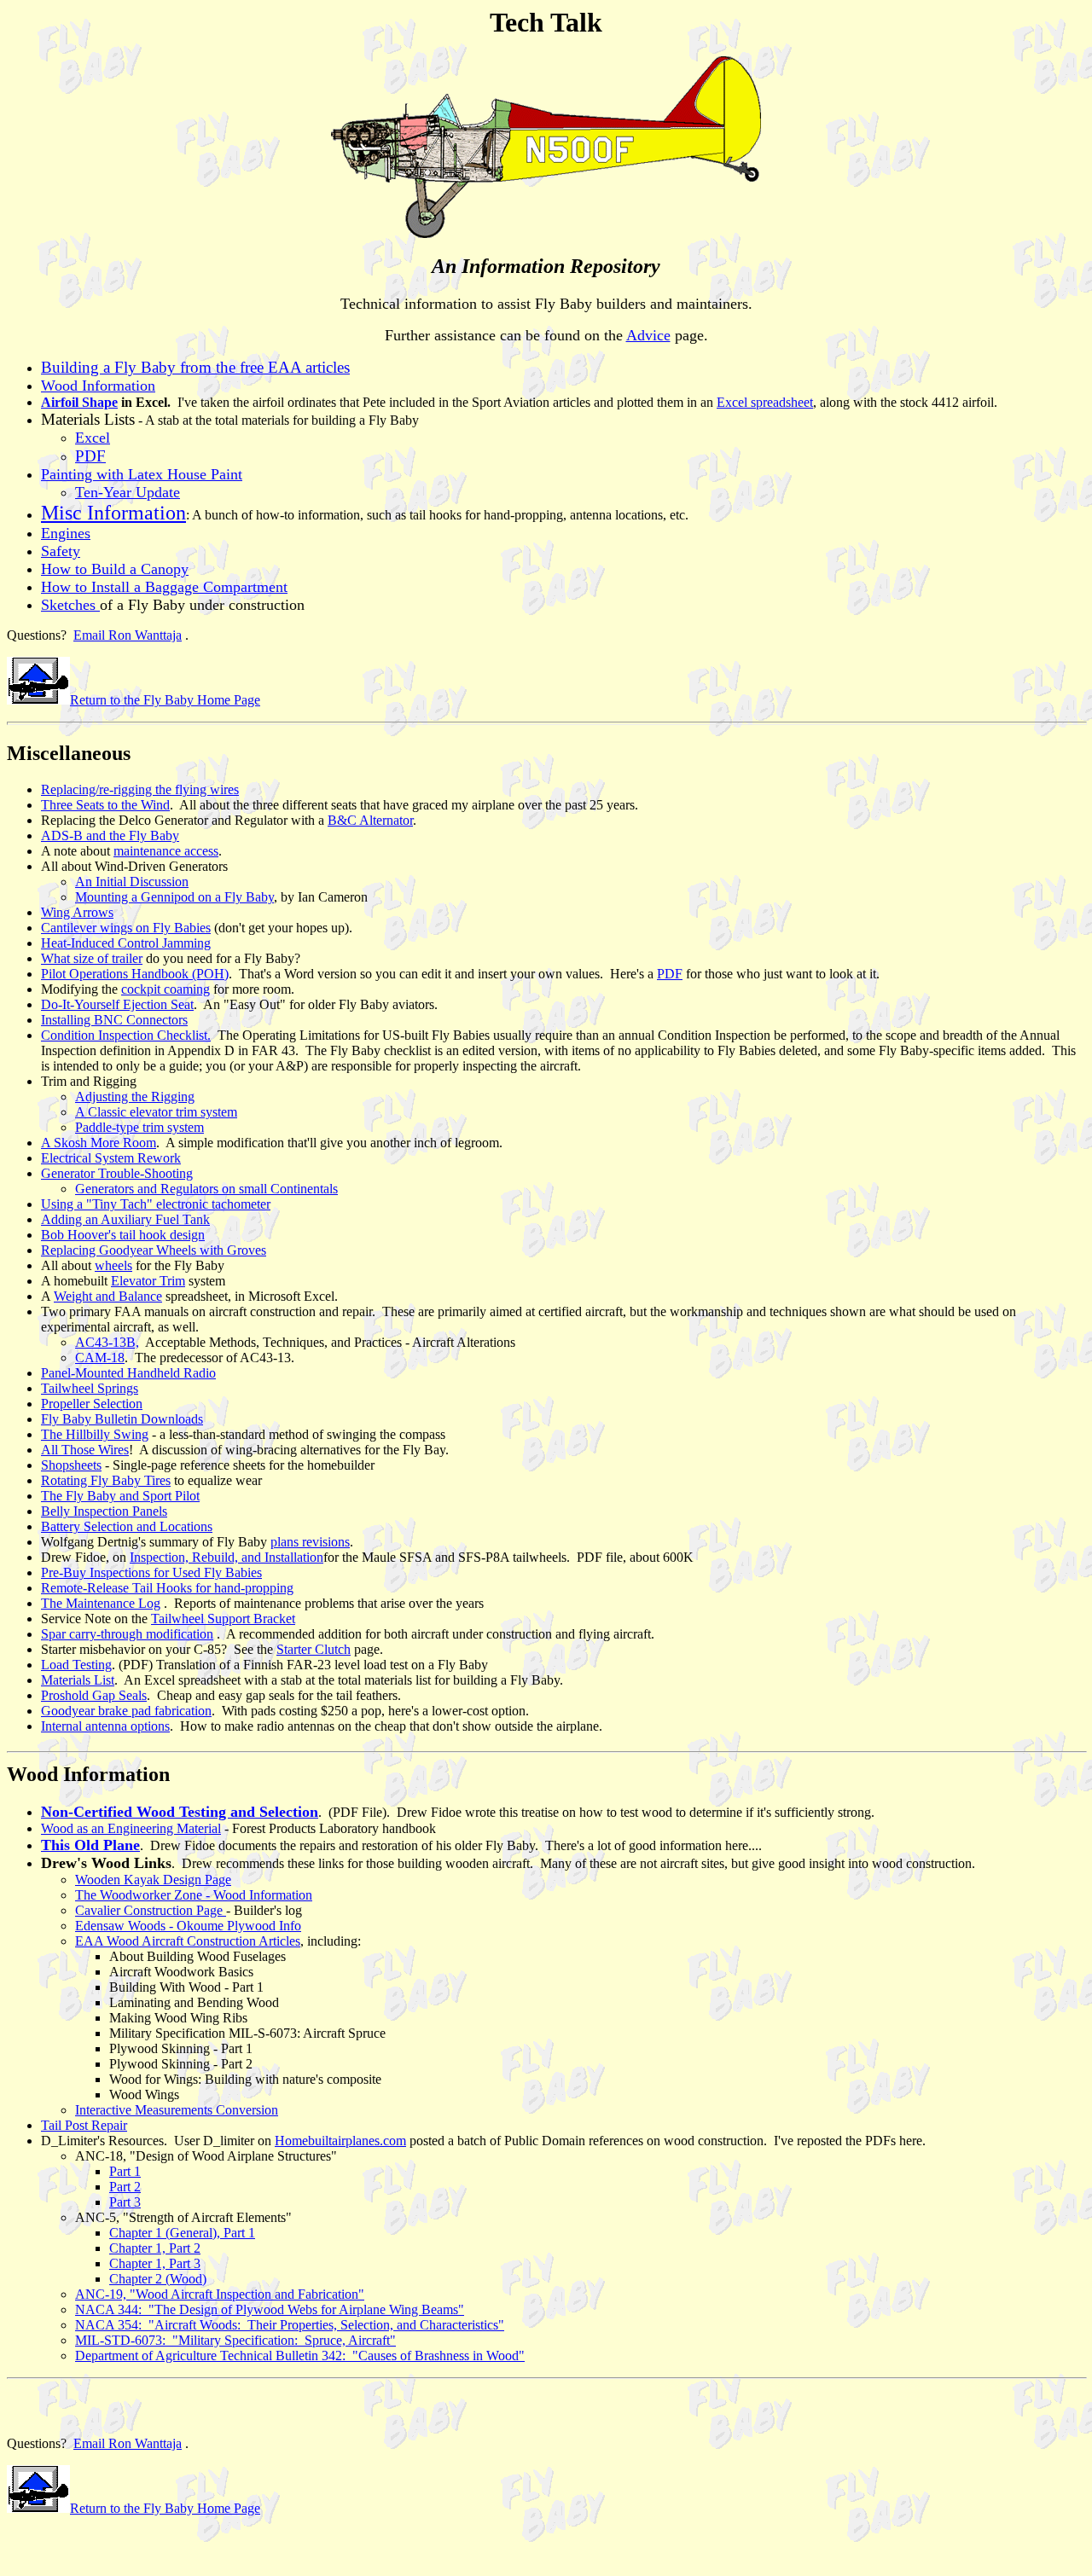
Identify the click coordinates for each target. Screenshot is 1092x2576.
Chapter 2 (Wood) (158, 2279)
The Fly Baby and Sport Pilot (120, 1496)
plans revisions (310, 1542)
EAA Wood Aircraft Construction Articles (188, 1941)
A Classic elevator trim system (156, 1112)
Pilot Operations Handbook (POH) (135, 974)
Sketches (70, 605)
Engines (66, 533)
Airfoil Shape (79, 402)
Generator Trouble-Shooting (117, 1173)
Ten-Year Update (128, 492)
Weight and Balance (108, 1296)
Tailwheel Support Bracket (223, 1619)
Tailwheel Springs (90, 1388)
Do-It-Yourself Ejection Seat (117, 1004)
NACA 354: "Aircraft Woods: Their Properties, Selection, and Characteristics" (290, 2325)
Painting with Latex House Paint (142, 474)
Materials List (78, 1680)
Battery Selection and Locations (127, 1526)
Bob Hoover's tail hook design (123, 1235)
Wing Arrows (77, 912)
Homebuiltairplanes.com (340, 2141)
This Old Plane (90, 1845)
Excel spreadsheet (765, 402)
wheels (113, 1265)
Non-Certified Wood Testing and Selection (180, 1812)
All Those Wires (85, 1450)
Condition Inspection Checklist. (126, 1035)
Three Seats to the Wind (105, 805)
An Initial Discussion (132, 882)
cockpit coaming (166, 989)
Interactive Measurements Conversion (177, 2110)
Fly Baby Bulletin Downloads (122, 1419)
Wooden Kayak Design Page (153, 1880)
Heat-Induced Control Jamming (126, 943)
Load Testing (76, 1665)
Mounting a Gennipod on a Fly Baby (174, 897)
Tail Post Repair (84, 2125)
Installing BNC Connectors (114, 1020)
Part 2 (125, 2187)
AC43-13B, (107, 1342)
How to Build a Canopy (115, 569)
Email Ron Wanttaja (128, 635)
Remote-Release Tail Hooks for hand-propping (167, 1588)
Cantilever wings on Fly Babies (126, 928)
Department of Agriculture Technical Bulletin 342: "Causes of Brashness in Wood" (300, 2356)
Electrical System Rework (111, 1158)
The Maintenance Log (101, 1603)
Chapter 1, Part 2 (155, 2248)
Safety (61, 551)
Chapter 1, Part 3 (155, 2263)
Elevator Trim (148, 1281)
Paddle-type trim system (139, 1127)
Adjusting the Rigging (135, 1097)
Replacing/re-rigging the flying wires (140, 789)
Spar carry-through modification (127, 1634)
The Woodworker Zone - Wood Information (194, 1895)
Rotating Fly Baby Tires (106, 1480)
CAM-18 (100, 1358)
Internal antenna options (105, 1726)
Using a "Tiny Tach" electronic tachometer (156, 1204)
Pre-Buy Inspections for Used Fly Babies (151, 1572)
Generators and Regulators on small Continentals (206, 1189)
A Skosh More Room (99, 1143)
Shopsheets (71, 1465)
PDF (670, 974)
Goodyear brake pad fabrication (126, 1711)
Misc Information (113, 513)
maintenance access (166, 851)
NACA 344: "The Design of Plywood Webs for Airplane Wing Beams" (270, 2309)
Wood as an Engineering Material (131, 1828)
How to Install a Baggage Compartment (164, 587)
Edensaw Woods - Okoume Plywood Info (188, 1926)
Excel (93, 438)
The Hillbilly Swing (95, 1434)
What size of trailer (92, 958)
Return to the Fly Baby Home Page (165, 700)
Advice (648, 335)
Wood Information (98, 386)
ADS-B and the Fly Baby (110, 835)
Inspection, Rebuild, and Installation (227, 1557)
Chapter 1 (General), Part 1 (182, 2233)
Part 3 (125, 2202)
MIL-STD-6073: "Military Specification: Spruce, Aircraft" (235, 2340)
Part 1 (125, 2171)
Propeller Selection (92, 1404)
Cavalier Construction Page (151, 1910)
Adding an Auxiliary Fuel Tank (125, 1219)
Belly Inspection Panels (104, 1511)
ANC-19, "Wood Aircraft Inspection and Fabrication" (220, 2294)
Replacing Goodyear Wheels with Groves (154, 1250)
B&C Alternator (370, 820)
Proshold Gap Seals (94, 1695)
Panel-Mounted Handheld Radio (128, 1373)
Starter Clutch (314, 1649)
